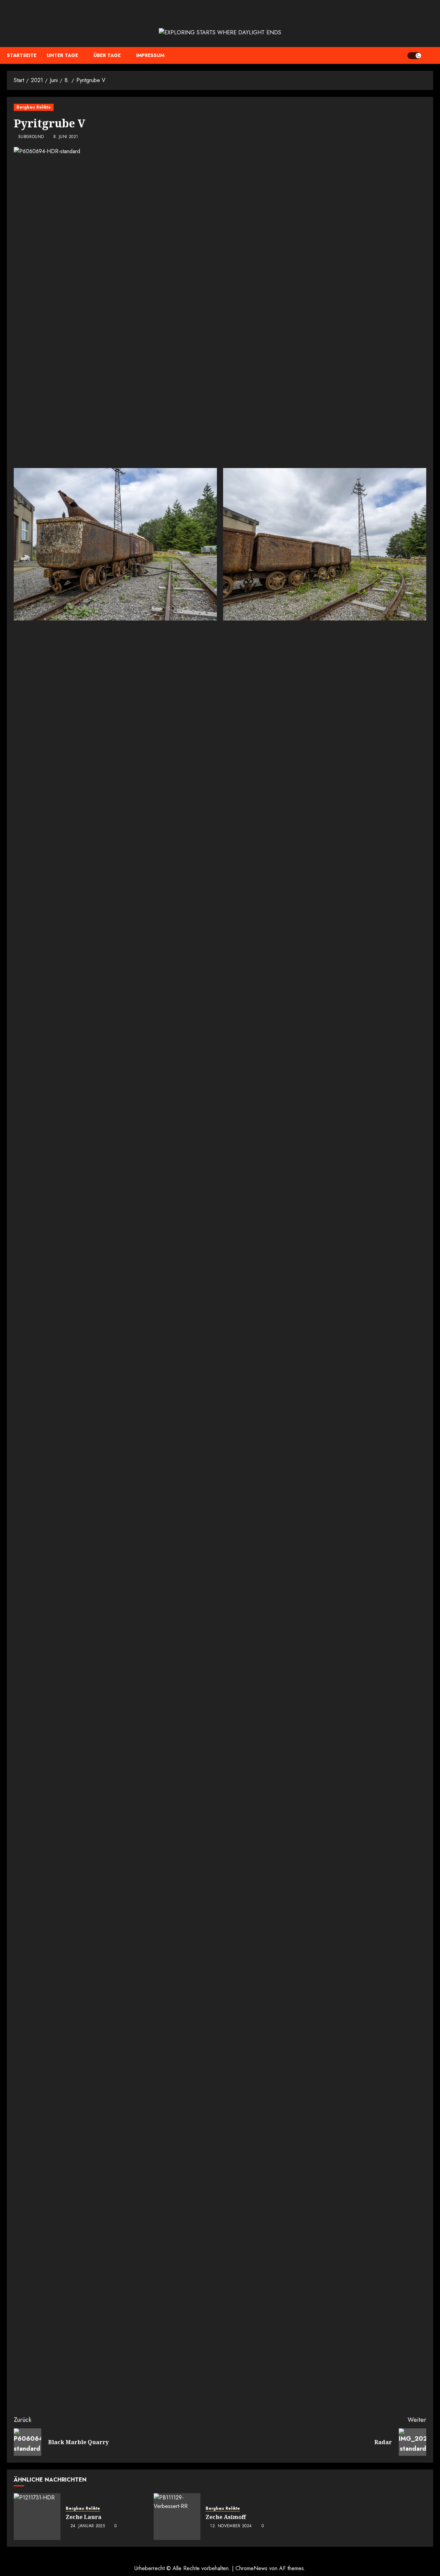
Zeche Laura (84, 2517)
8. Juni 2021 (66, 137)
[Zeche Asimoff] (177, 2517)
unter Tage (62, 55)
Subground (31, 137)
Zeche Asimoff (226, 2517)
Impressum (150, 55)
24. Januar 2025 (88, 2526)
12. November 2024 (231, 2526)
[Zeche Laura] (37, 2517)
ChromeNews (251, 2568)
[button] (429, 56)
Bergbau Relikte (34, 107)
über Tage (107, 55)
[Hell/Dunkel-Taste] (414, 56)
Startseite (22, 55)
